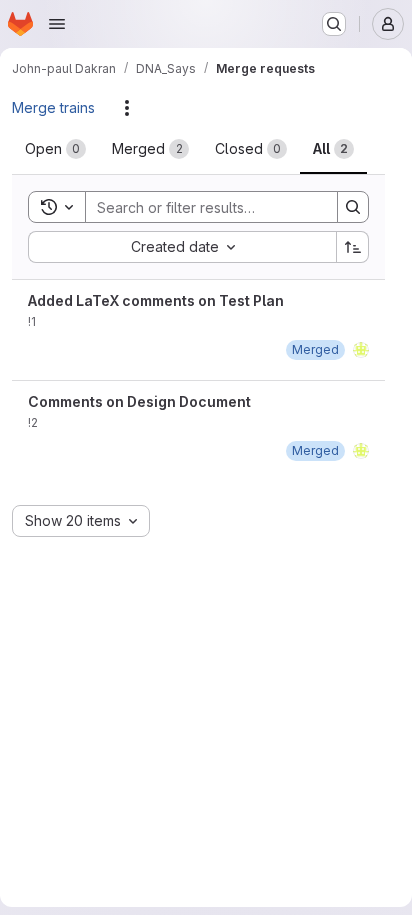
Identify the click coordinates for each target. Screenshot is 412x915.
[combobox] (182, 247)
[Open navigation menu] (57, 24)
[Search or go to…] (334, 24)
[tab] (55, 149)
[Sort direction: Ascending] (353, 247)
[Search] (353, 207)
